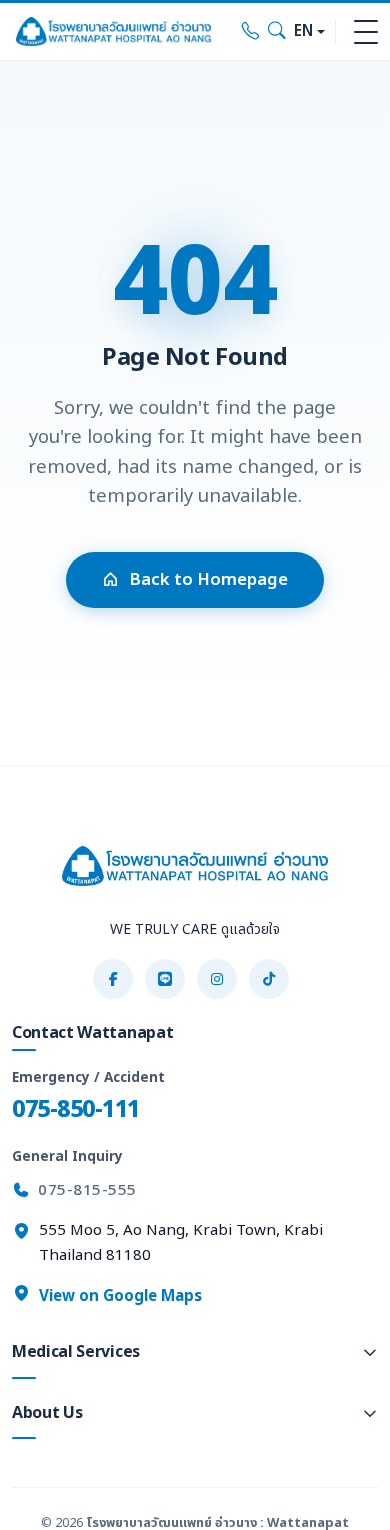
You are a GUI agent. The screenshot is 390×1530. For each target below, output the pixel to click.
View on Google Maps (118, 1296)
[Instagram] (217, 979)
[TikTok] (269, 979)
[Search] (277, 32)
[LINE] (165, 979)
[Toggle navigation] (366, 32)
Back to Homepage (208, 580)
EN (303, 31)
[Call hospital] (251, 32)
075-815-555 (87, 1190)
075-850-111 (76, 1109)
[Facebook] (113, 979)
